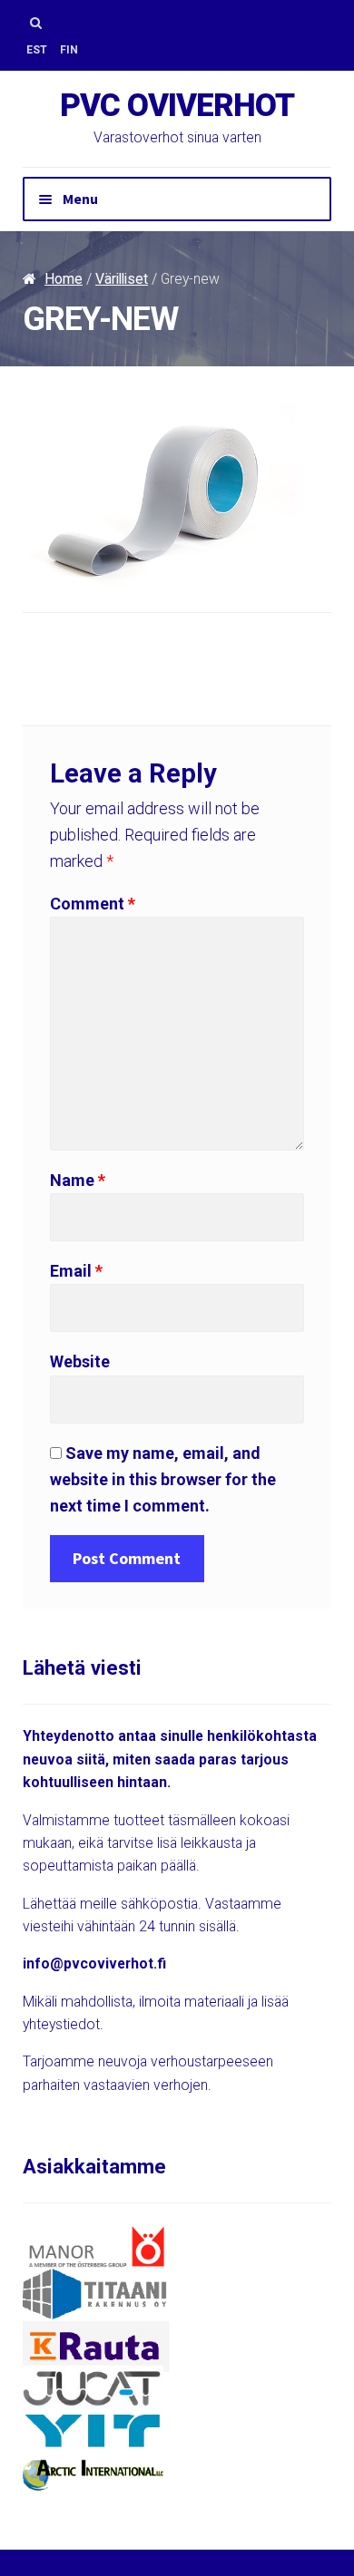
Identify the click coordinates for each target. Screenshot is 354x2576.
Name (78, 1180)
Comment (93, 904)
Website (80, 1361)
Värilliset (122, 279)
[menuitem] (37, 50)
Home (64, 279)
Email (76, 1271)
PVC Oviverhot (177, 106)
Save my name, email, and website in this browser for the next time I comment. (163, 1479)
